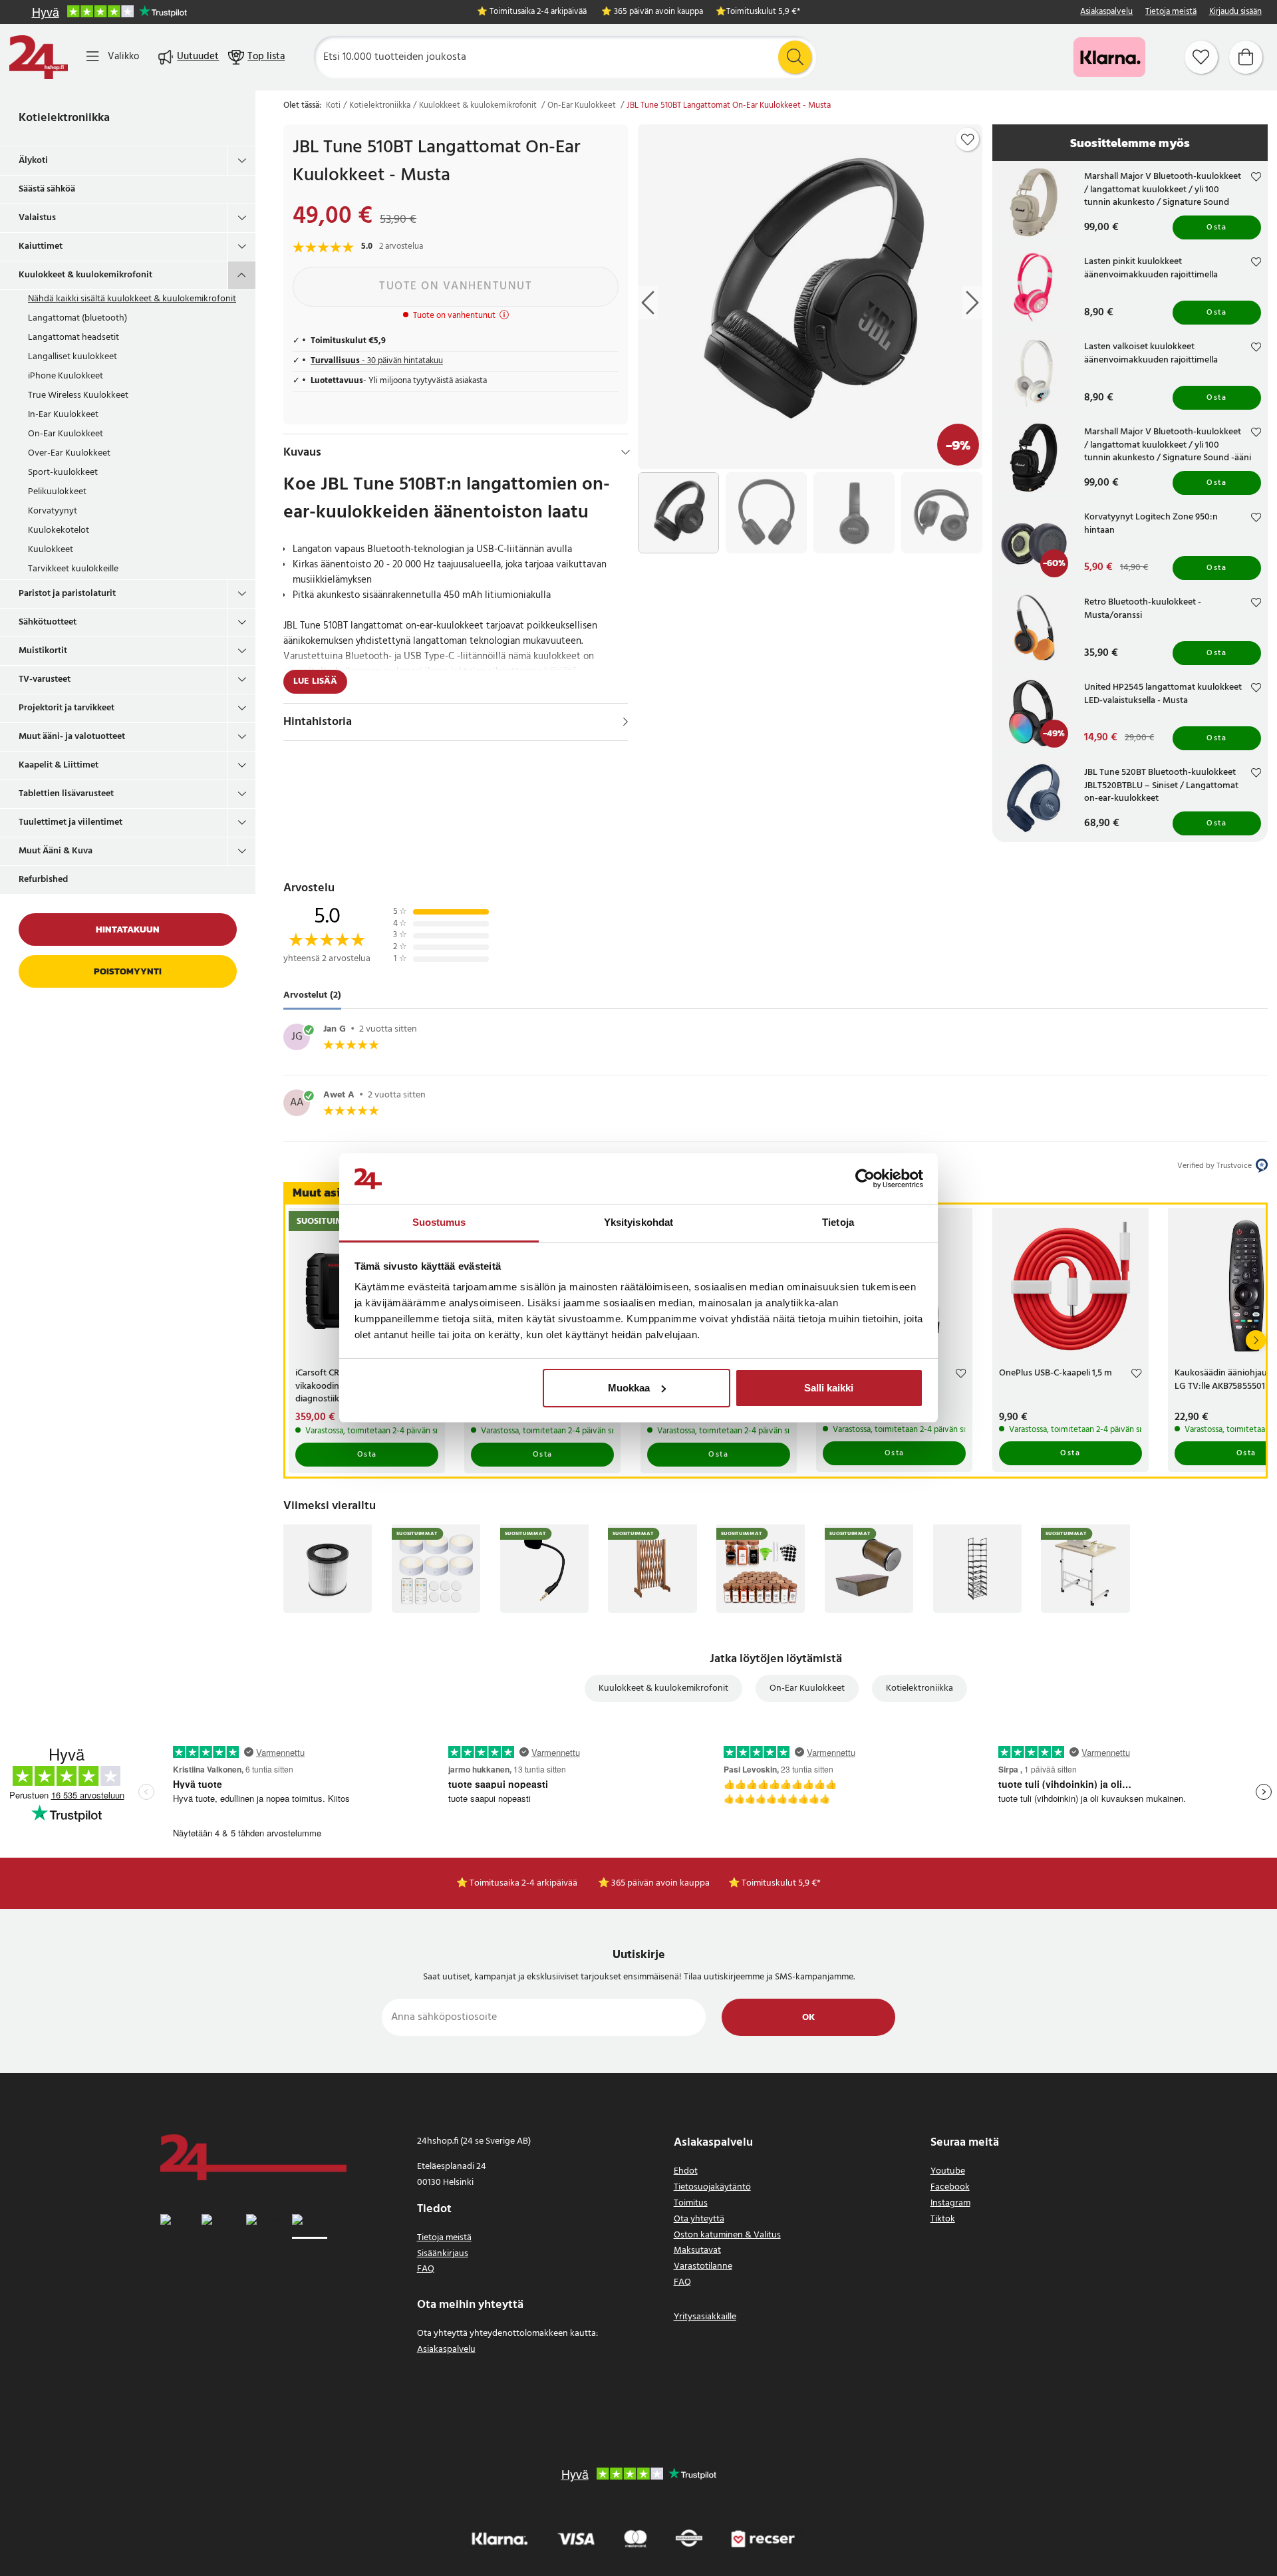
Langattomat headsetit (73, 338)
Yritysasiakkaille (705, 2317)
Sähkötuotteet (48, 622)
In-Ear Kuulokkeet (63, 415)
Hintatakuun (128, 930)
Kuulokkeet (51, 550)
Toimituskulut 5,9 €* (763, 12)
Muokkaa (629, 1388)
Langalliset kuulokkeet (72, 357)
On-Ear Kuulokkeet (66, 434)
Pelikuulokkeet (57, 492)
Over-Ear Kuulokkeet (69, 453)
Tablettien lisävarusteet (66, 794)
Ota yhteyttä (699, 2219)
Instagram (950, 2203)
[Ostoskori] (1246, 57)
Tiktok (943, 2219)
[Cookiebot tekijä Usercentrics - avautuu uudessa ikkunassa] (865, 1179)
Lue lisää (315, 681)
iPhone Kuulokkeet (66, 376)
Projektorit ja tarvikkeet (67, 708)
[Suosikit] (1201, 57)
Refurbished (43, 880)
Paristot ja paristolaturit (67, 594)
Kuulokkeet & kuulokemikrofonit (85, 275)
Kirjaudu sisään (1235, 12)
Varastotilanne (703, 2266)
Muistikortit (43, 651)
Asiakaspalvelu (1106, 12)
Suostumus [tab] (439, 1222)
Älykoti (33, 161)
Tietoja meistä (1171, 12)
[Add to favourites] (968, 140)
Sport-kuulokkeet (63, 473)
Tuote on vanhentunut (456, 286)
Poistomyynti (128, 971)
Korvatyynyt (53, 511)
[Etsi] (795, 57)
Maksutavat (697, 2250)
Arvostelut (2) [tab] (312, 996)
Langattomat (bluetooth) (77, 318)
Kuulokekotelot (59, 530)
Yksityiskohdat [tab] (638, 1222)
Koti (333, 106)
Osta (1216, 227)
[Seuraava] (1256, 1340)
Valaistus (37, 218)
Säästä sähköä (47, 189)
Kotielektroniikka (64, 118)
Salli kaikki (829, 1388)
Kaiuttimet (41, 246)
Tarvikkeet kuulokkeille (73, 569)
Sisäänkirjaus (443, 2254)
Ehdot (686, 2171)
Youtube (948, 2171)
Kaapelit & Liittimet (59, 765)
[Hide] (626, 452)
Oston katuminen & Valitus (727, 2235)
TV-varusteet (45, 679)
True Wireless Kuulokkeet (78, 395)
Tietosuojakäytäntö (712, 2187)
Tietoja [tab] (838, 1222)
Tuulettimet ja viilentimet (71, 822)
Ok (808, 2018)
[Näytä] (626, 722)
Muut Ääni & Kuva (56, 851)
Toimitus (691, 2203)
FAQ (426, 2269)
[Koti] (39, 57)
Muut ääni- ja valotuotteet (72, 737)
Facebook (950, 2187)
